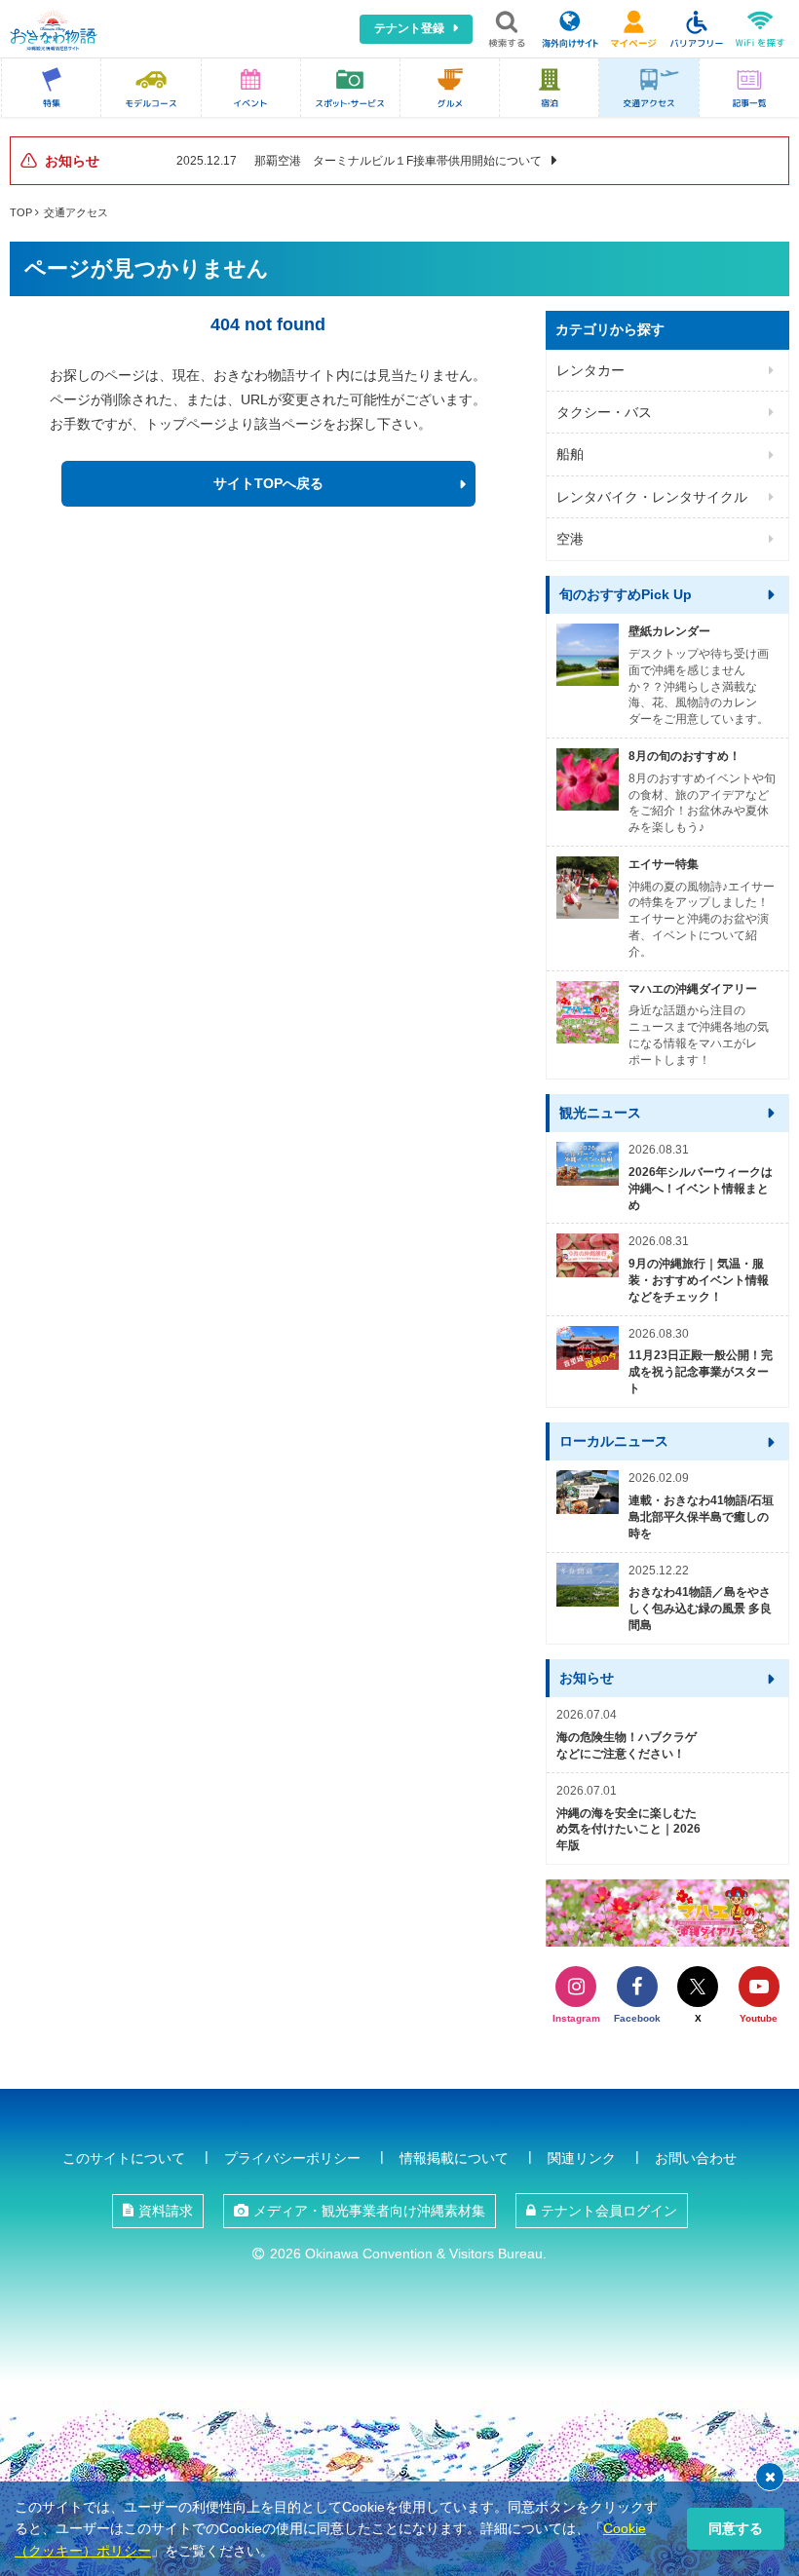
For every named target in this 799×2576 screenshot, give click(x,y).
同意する (736, 2528)
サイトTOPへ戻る (268, 483)
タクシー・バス (604, 412)
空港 (570, 539)
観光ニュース (600, 1113)
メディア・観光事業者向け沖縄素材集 (369, 2211)
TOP (21, 212)
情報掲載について (454, 2158)
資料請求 (166, 2211)
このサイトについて (124, 2158)
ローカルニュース (614, 1441)
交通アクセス (76, 212)
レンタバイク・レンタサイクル (652, 497)
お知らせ (587, 1678)
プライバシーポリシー (292, 2158)
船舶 (570, 454)
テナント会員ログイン (609, 2211)
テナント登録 (409, 28)
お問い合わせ (696, 2158)
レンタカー (590, 370)
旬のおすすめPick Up (626, 594)
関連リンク (582, 2158)
